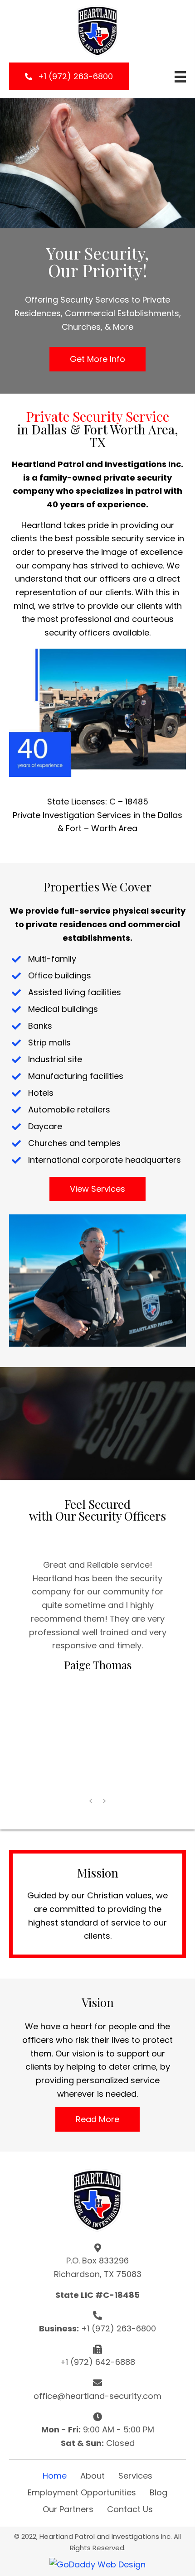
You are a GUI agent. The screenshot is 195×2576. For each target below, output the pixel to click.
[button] (69, 76)
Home (55, 2476)
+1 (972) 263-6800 (119, 2328)
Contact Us (130, 2509)
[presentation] (91, 1801)
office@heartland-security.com (97, 2396)
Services (135, 2476)
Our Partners (68, 2509)
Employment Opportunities (82, 2492)
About (93, 2476)
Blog (158, 2492)
